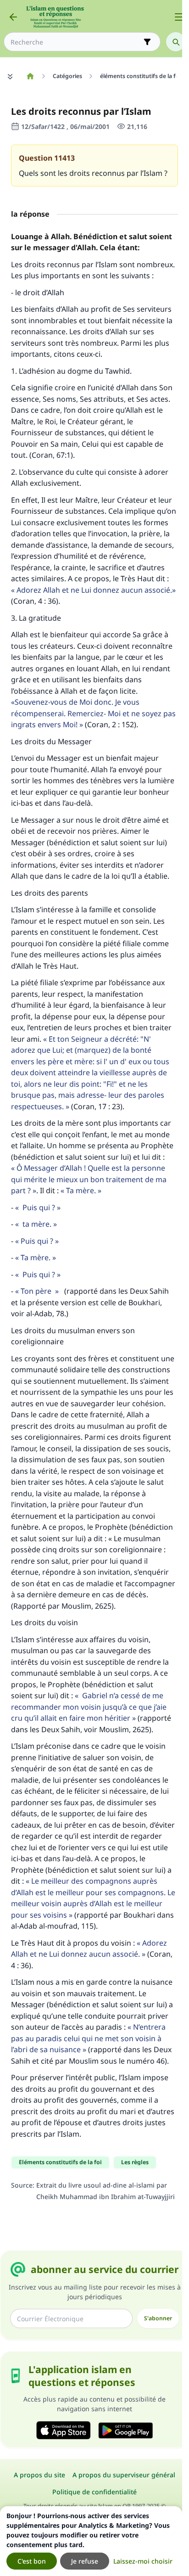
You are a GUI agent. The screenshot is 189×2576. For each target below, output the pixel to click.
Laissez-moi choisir (143, 2561)
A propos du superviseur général (124, 2475)
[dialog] (91, 2541)
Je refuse (85, 2561)
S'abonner (158, 2318)
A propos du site (39, 2475)
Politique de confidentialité (94, 2492)
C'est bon (32, 2561)
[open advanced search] (147, 42)
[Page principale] (30, 76)
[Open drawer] (179, 17)
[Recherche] (176, 42)
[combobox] (76, 42)
